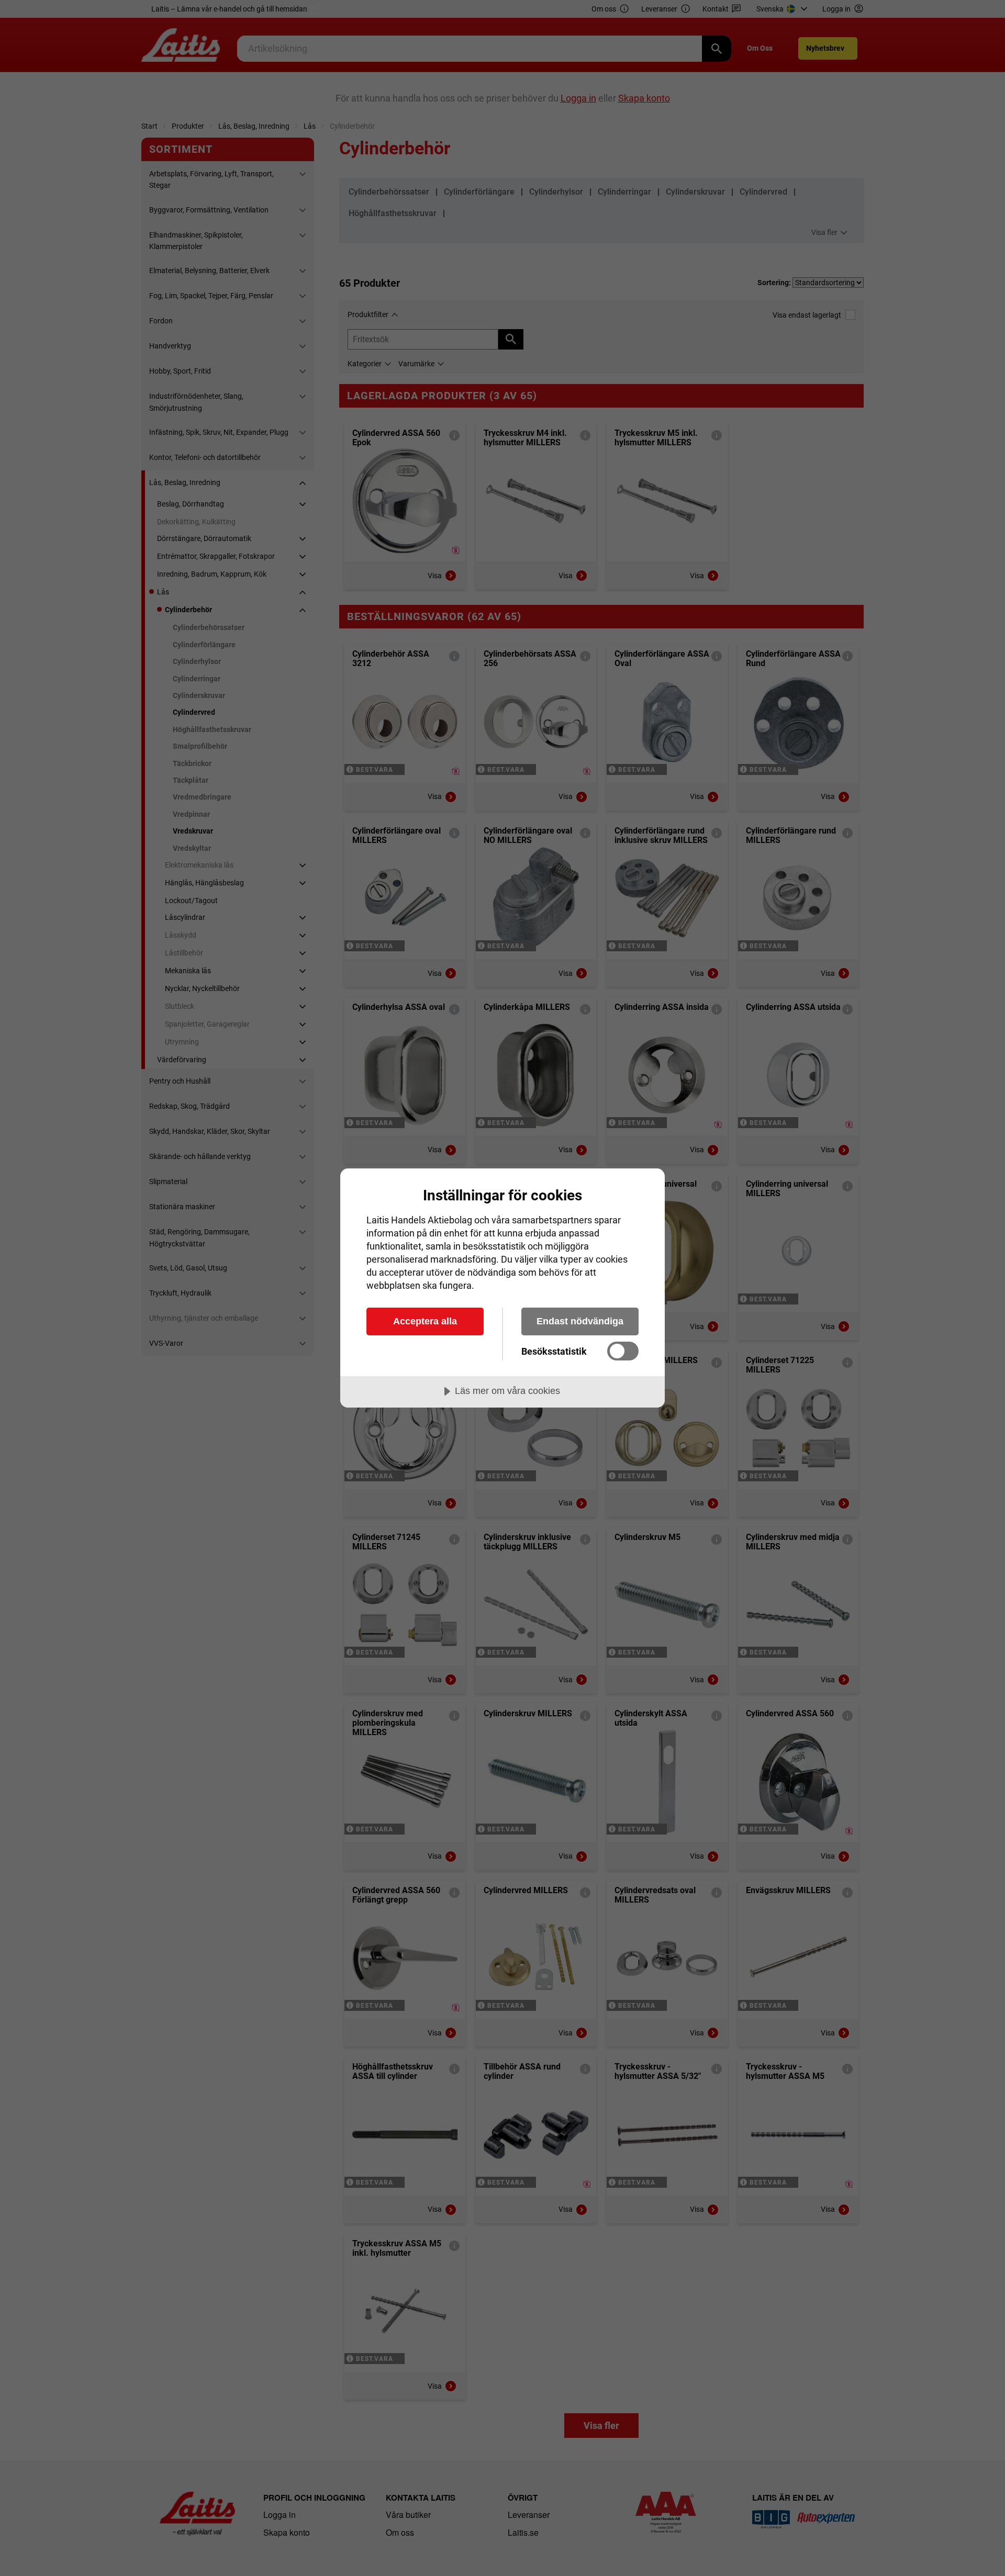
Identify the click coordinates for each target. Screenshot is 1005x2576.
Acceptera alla (425, 1321)
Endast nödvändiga (580, 1321)
